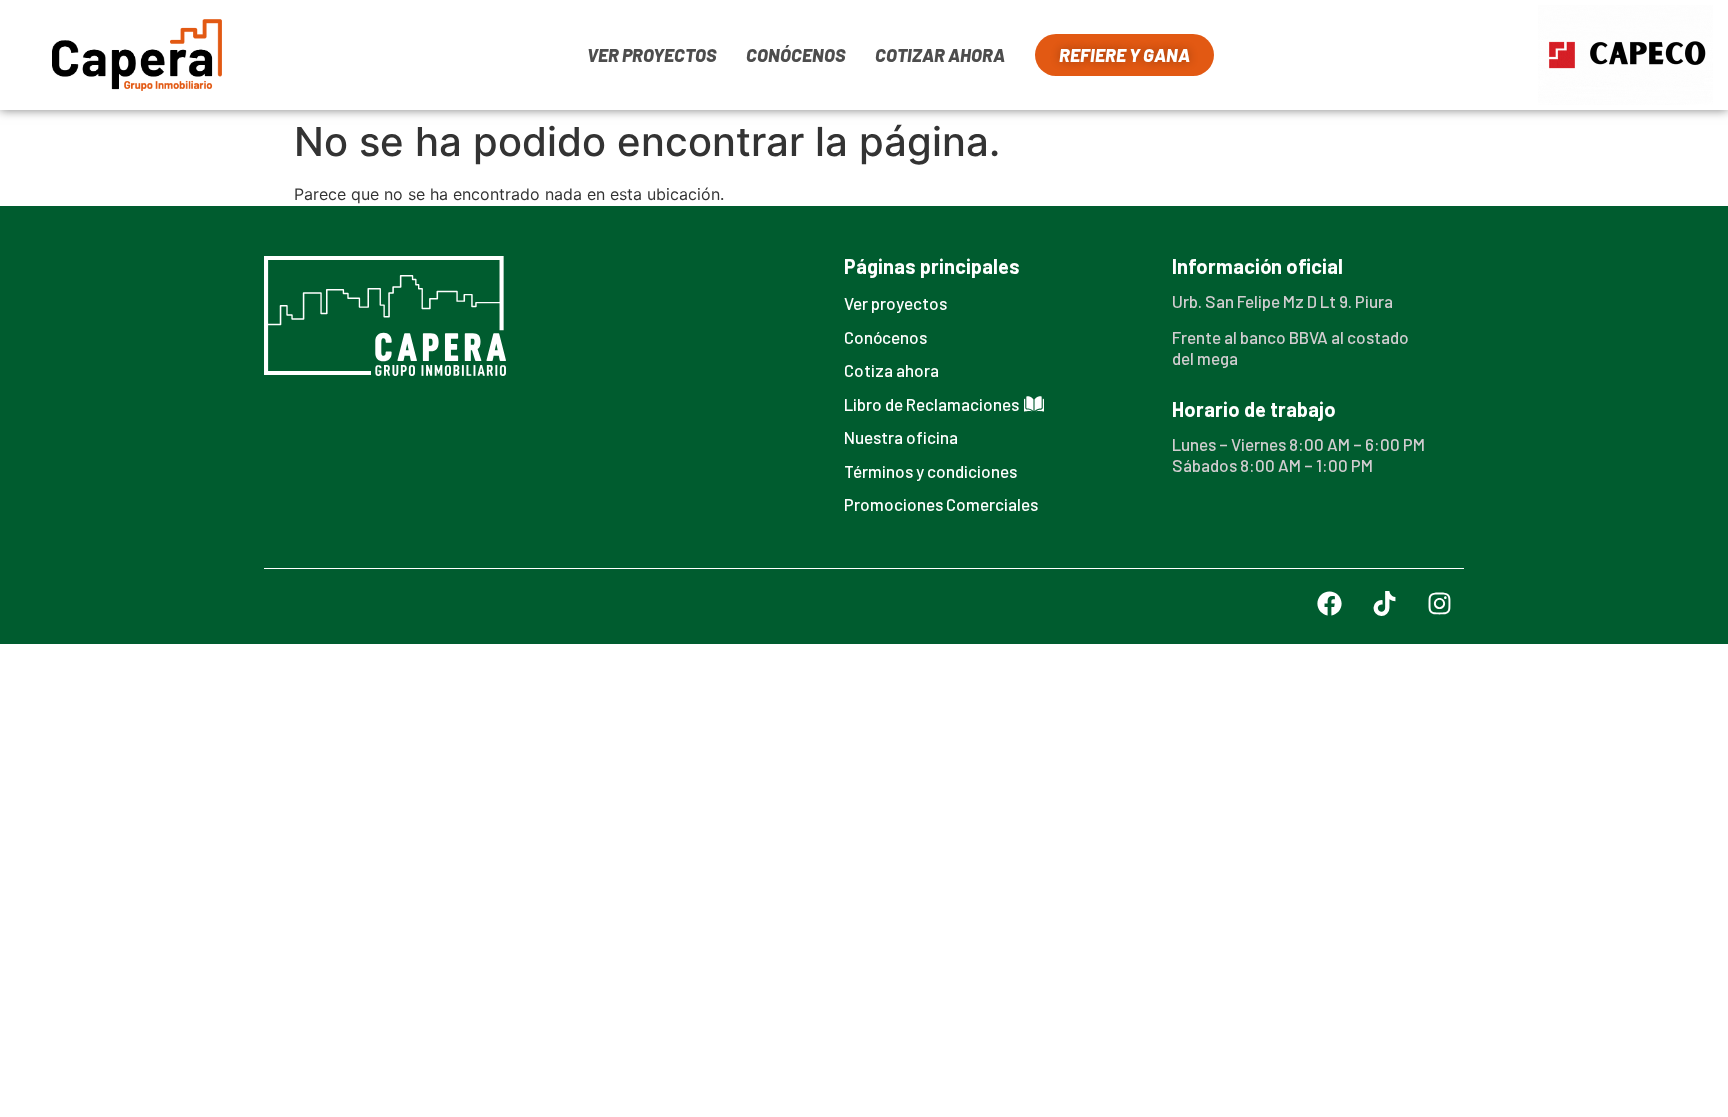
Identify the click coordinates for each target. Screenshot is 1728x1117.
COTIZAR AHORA (940, 55)
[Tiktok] (1384, 604)
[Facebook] (1329, 604)
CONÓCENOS (795, 55)
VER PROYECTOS (651, 55)
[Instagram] (1439, 604)
